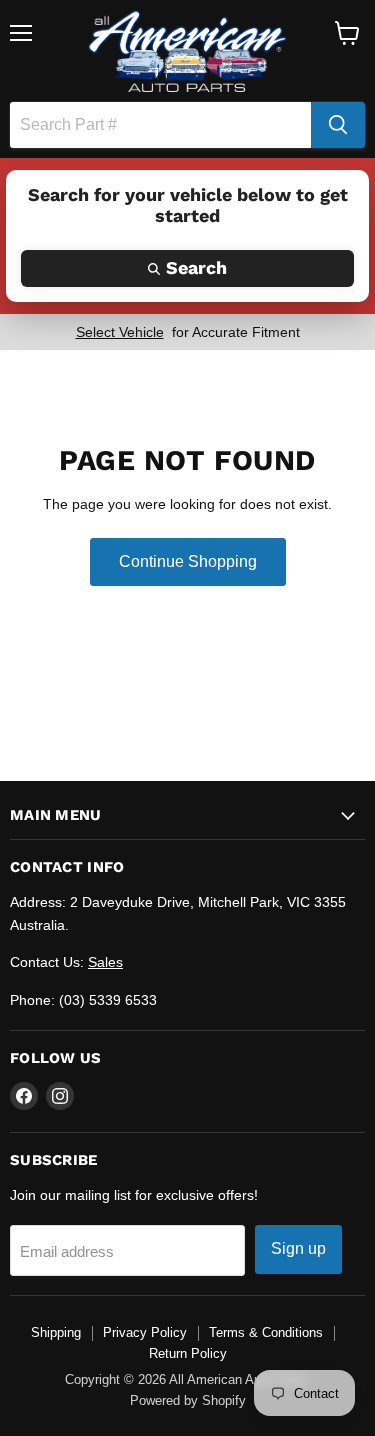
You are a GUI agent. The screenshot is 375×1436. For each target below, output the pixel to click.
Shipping (56, 1332)
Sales (105, 962)
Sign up (298, 1248)
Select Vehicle (120, 332)
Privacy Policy (145, 1332)
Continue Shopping (188, 561)
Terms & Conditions (266, 1332)
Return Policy (188, 1353)
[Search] (338, 125)
